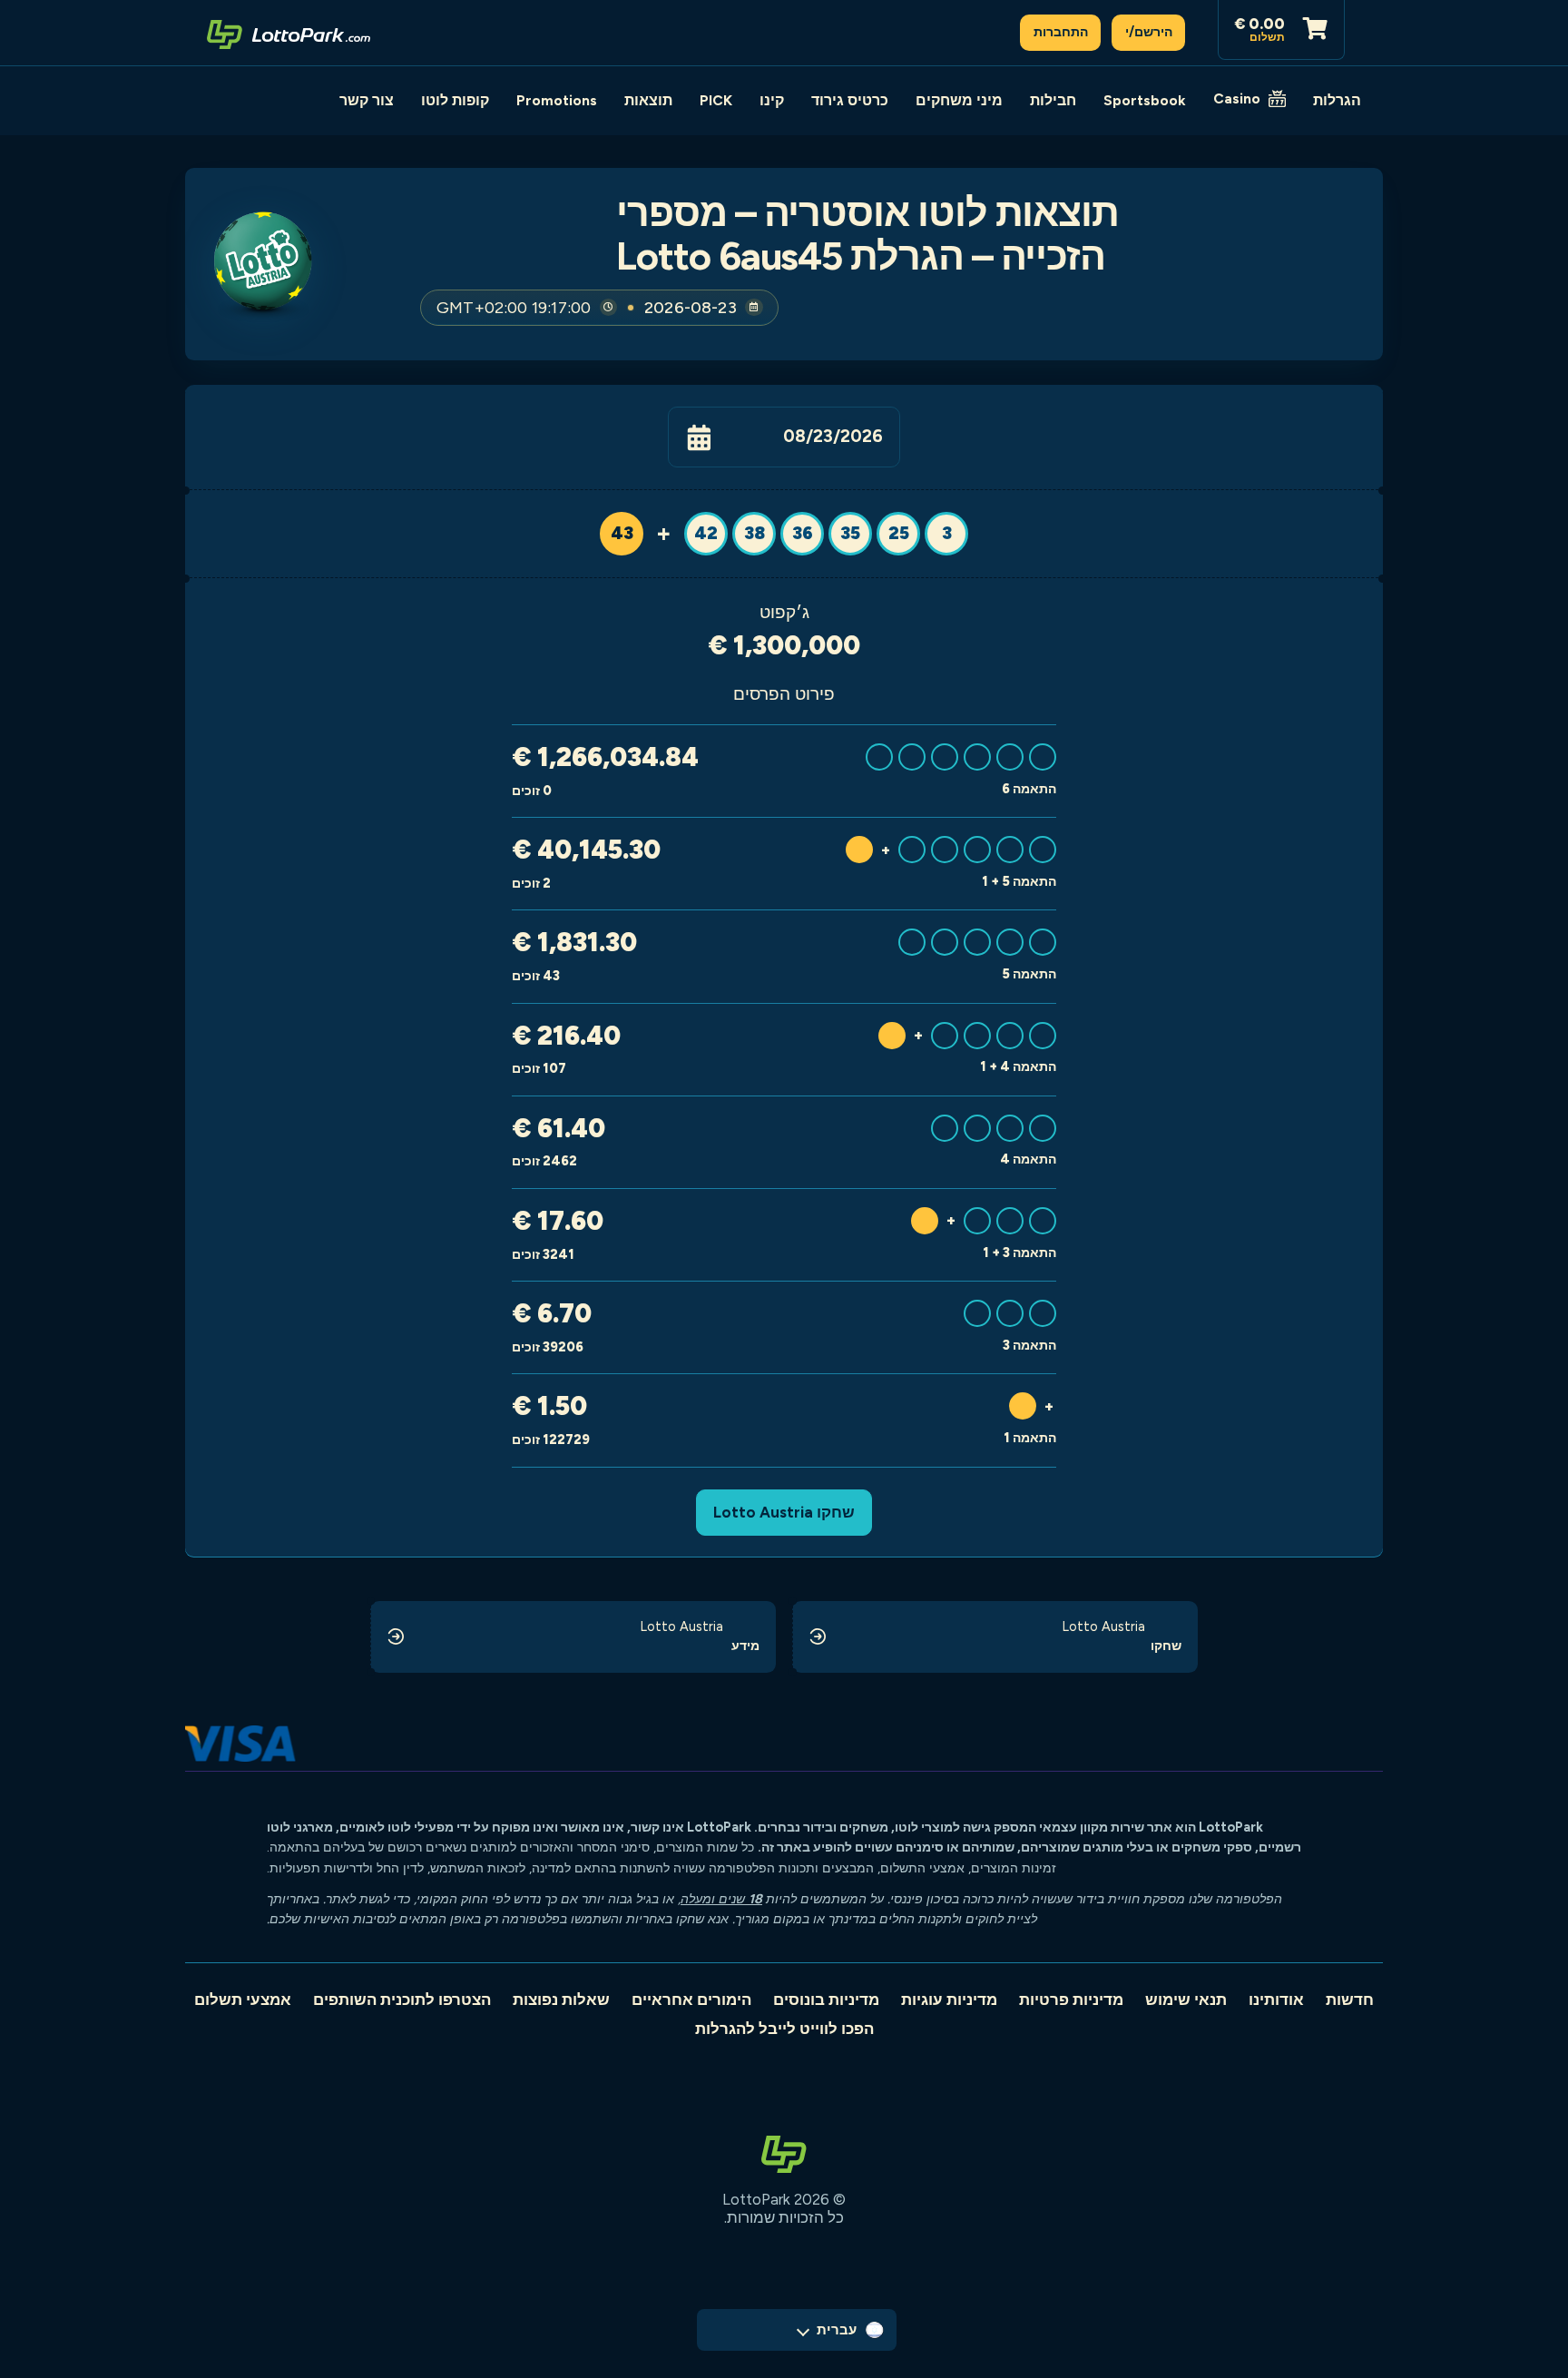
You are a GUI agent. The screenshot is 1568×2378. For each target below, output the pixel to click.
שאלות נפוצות (561, 2000)
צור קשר (367, 100)
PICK (716, 100)
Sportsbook (1145, 100)
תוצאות (648, 100)
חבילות (1053, 100)
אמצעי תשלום (243, 2000)
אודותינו (1276, 2000)
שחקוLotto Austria (784, 1512)
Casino (1237, 98)
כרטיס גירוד (850, 100)
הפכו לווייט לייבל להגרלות (784, 2029)
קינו (772, 100)
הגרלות (1337, 100)
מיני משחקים (959, 100)
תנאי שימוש (1186, 2000)
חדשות (1350, 2000)
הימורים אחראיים (691, 2000)
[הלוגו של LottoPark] (289, 33)
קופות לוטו (455, 100)
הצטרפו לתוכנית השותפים (402, 2000)
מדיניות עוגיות (949, 2000)
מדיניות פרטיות (1071, 2000)
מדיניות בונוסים (826, 2000)
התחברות (1061, 32)
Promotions (557, 100)
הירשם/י (1149, 32)
